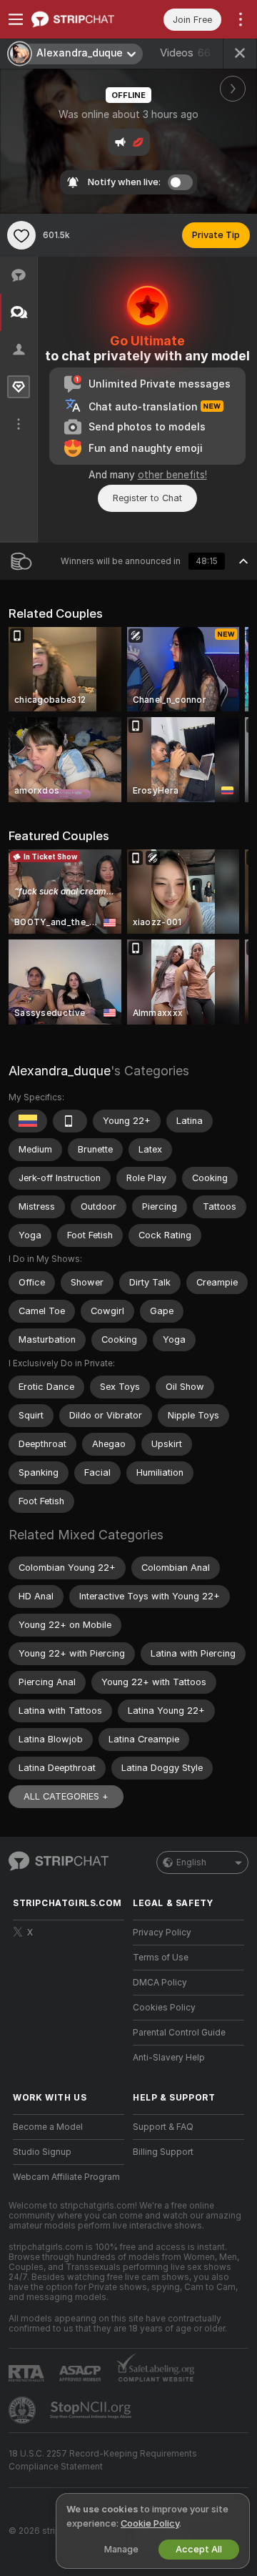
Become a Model (48, 2127)
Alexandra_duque (60, 1071)
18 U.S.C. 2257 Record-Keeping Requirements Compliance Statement (103, 2460)
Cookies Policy (164, 2008)
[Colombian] (28, 1121)
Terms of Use (161, 1958)
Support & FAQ (163, 2127)
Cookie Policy (150, 2523)
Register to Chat (147, 498)
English (191, 1862)
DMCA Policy (160, 1983)
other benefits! (172, 475)
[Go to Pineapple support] (24, 2410)
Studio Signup (42, 2152)
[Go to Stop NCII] (92, 2410)
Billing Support (163, 2152)
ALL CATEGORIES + (66, 1796)
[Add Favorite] (21, 235)
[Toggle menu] (16, 19)
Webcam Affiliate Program (66, 2177)
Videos (185, 53)
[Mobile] (70, 1121)
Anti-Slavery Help (169, 2058)
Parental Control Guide (179, 2033)
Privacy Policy (162, 1933)
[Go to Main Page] (80, 19)
